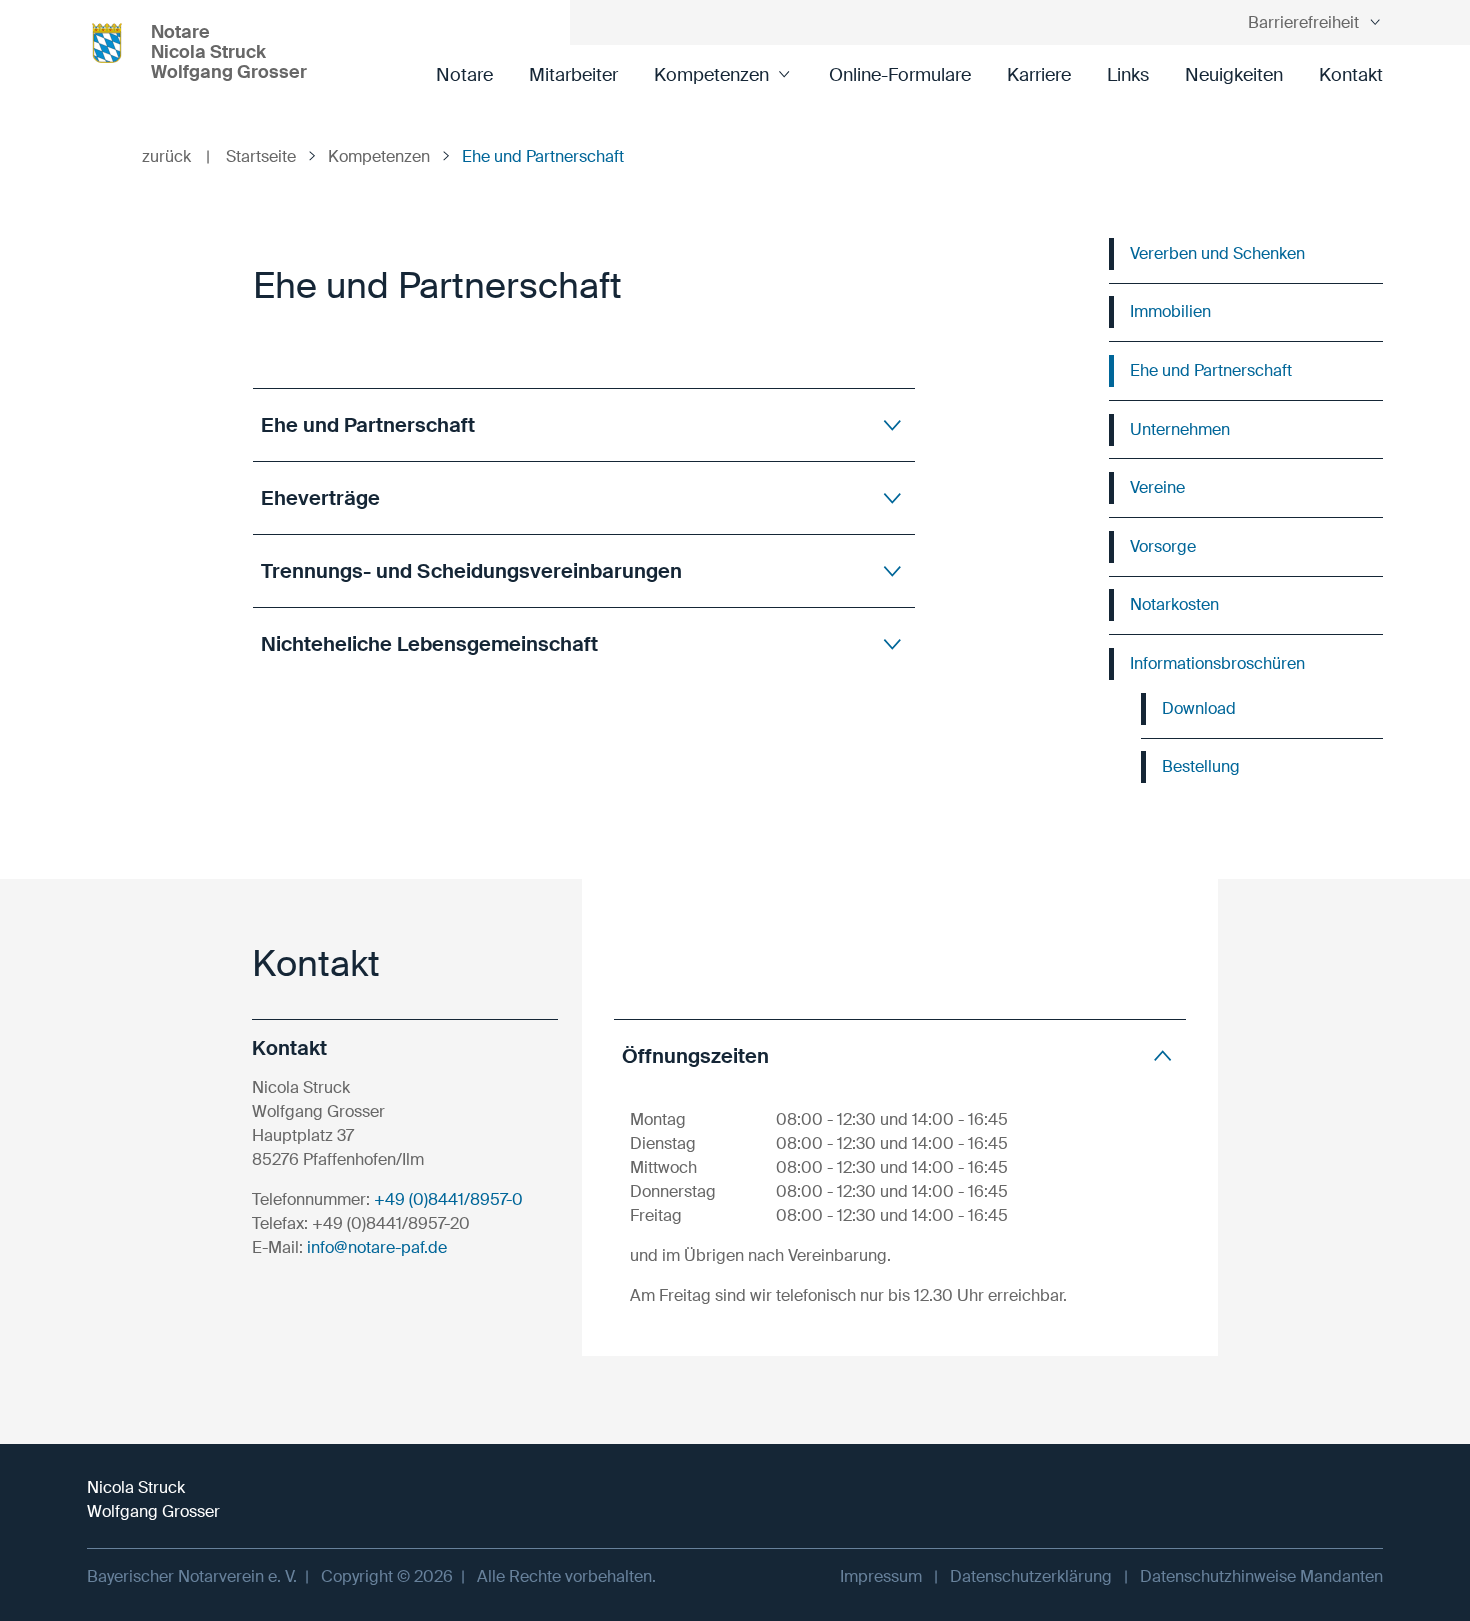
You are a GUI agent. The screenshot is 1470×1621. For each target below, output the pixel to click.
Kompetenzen (711, 75)
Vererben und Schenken (1217, 253)
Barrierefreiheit (1303, 22)
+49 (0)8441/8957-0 (448, 1199)
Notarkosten (1174, 604)
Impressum (881, 1576)
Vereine (1157, 487)
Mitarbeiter (573, 75)
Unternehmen (1180, 429)
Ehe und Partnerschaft (1211, 370)
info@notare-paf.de (377, 1247)
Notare (464, 75)
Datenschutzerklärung (1031, 1576)
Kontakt (1351, 75)
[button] (584, 424)
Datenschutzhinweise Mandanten (1261, 1576)
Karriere (1039, 75)
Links (1128, 75)
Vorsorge (1163, 546)
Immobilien (1170, 311)
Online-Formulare (900, 75)
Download (1199, 708)
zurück (176, 156)
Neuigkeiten (1234, 75)
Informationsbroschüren (1217, 663)
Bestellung (1201, 766)
